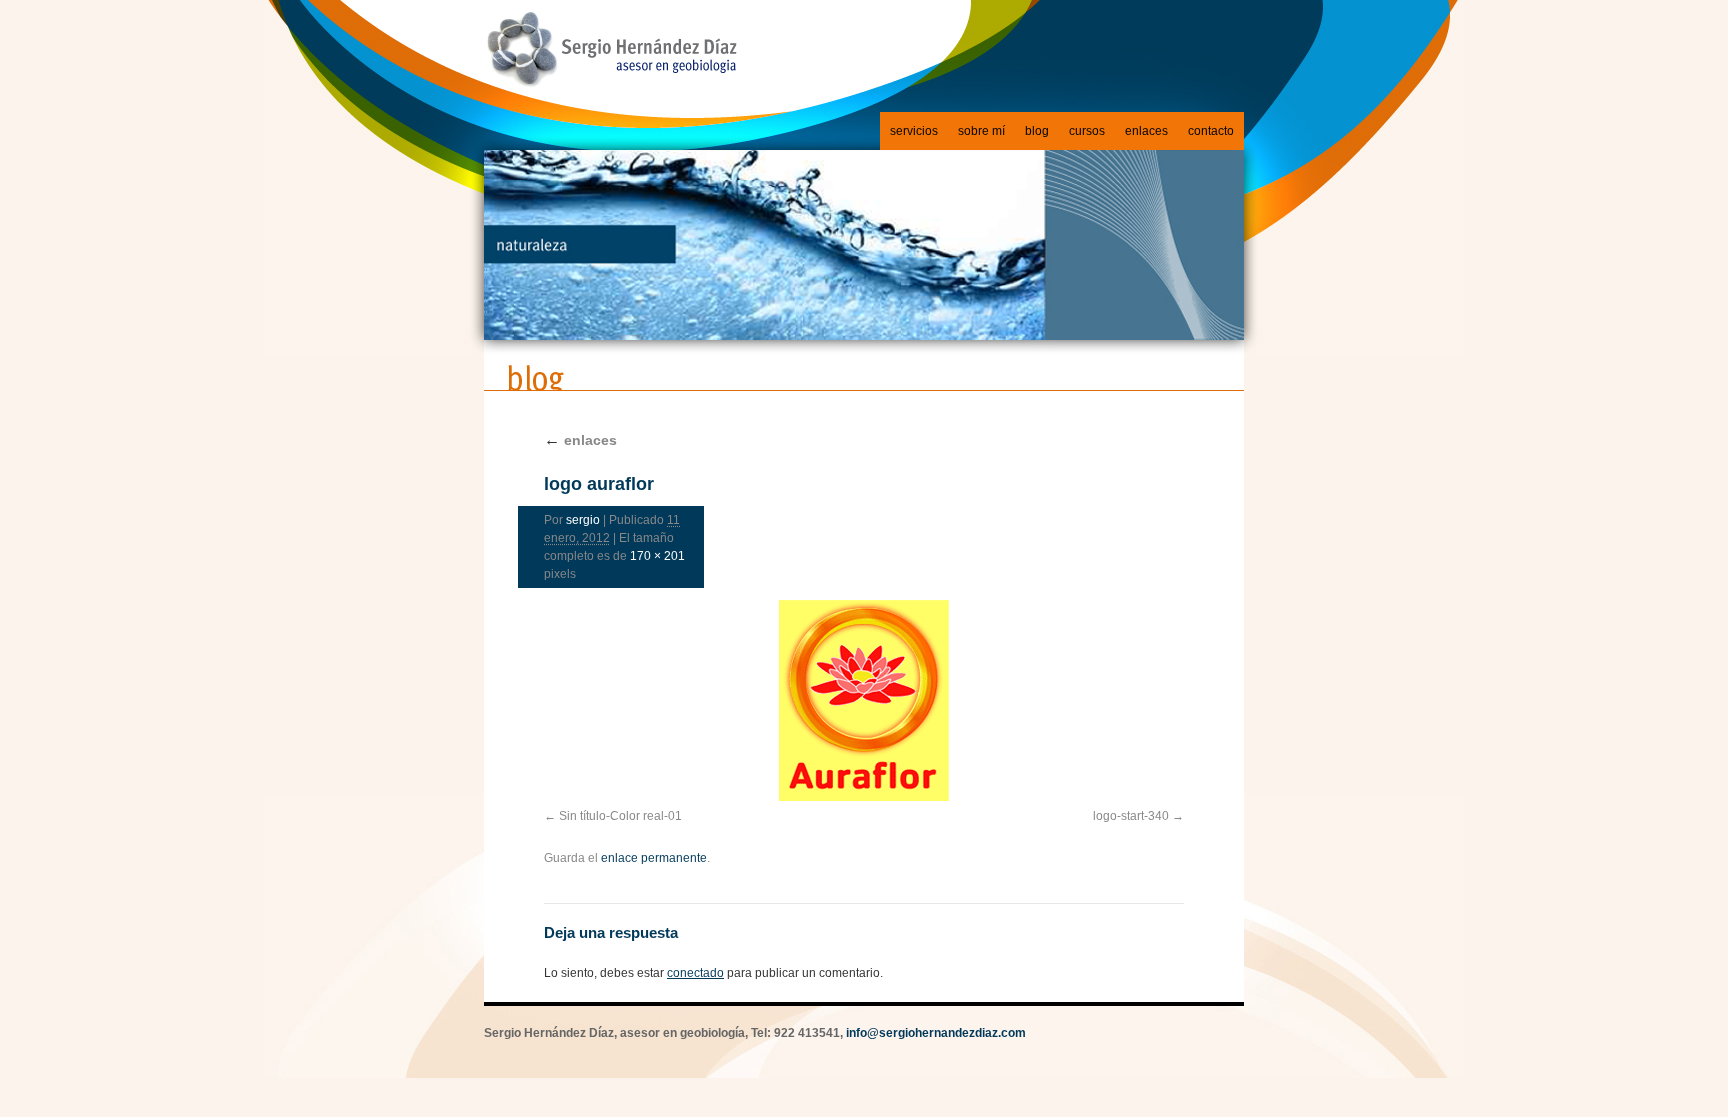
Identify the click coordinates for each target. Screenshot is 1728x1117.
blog (1037, 131)
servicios (914, 131)
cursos (1087, 131)
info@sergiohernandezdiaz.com (936, 1033)
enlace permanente (654, 858)
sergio (583, 520)
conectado (695, 973)
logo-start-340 (1131, 816)
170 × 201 (657, 556)
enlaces (1146, 131)
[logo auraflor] (864, 700)
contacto (1211, 131)
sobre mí (981, 131)
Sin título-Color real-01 (620, 816)
